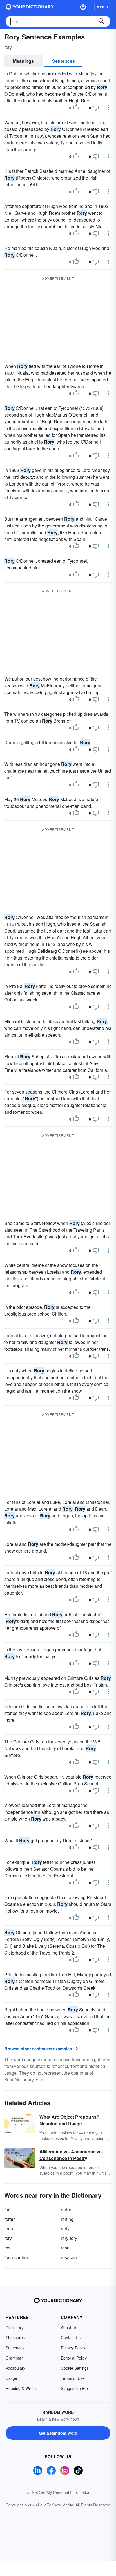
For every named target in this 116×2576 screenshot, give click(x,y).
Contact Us (71, 2338)
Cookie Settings (75, 2368)
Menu (102, 7)
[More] (108, 108)
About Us (69, 2327)
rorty (65, 2229)
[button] (83, 7)
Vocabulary (15, 2368)
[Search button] (101, 21)
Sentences (63, 61)
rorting (67, 2219)
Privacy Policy (73, 2348)
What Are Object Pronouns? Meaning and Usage (69, 2120)
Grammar (14, 2358)
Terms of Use (73, 2378)
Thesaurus (15, 2338)
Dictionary (14, 2327)
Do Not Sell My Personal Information (58, 2492)
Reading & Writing (22, 2388)
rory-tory (69, 2238)
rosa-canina (16, 2257)
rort (7, 2209)
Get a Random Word (58, 2433)
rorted (67, 2209)
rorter (9, 2219)
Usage (11, 2378)
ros (7, 2248)
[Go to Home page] (30, 7)
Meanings (23, 61)
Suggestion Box (75, 2388)
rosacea (69, 2257)
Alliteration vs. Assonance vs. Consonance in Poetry (71, 2155)
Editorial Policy (74, 2358)
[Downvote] (96, 108)
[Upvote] (76, 108)
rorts (9, 2229)
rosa (65, 2248)
